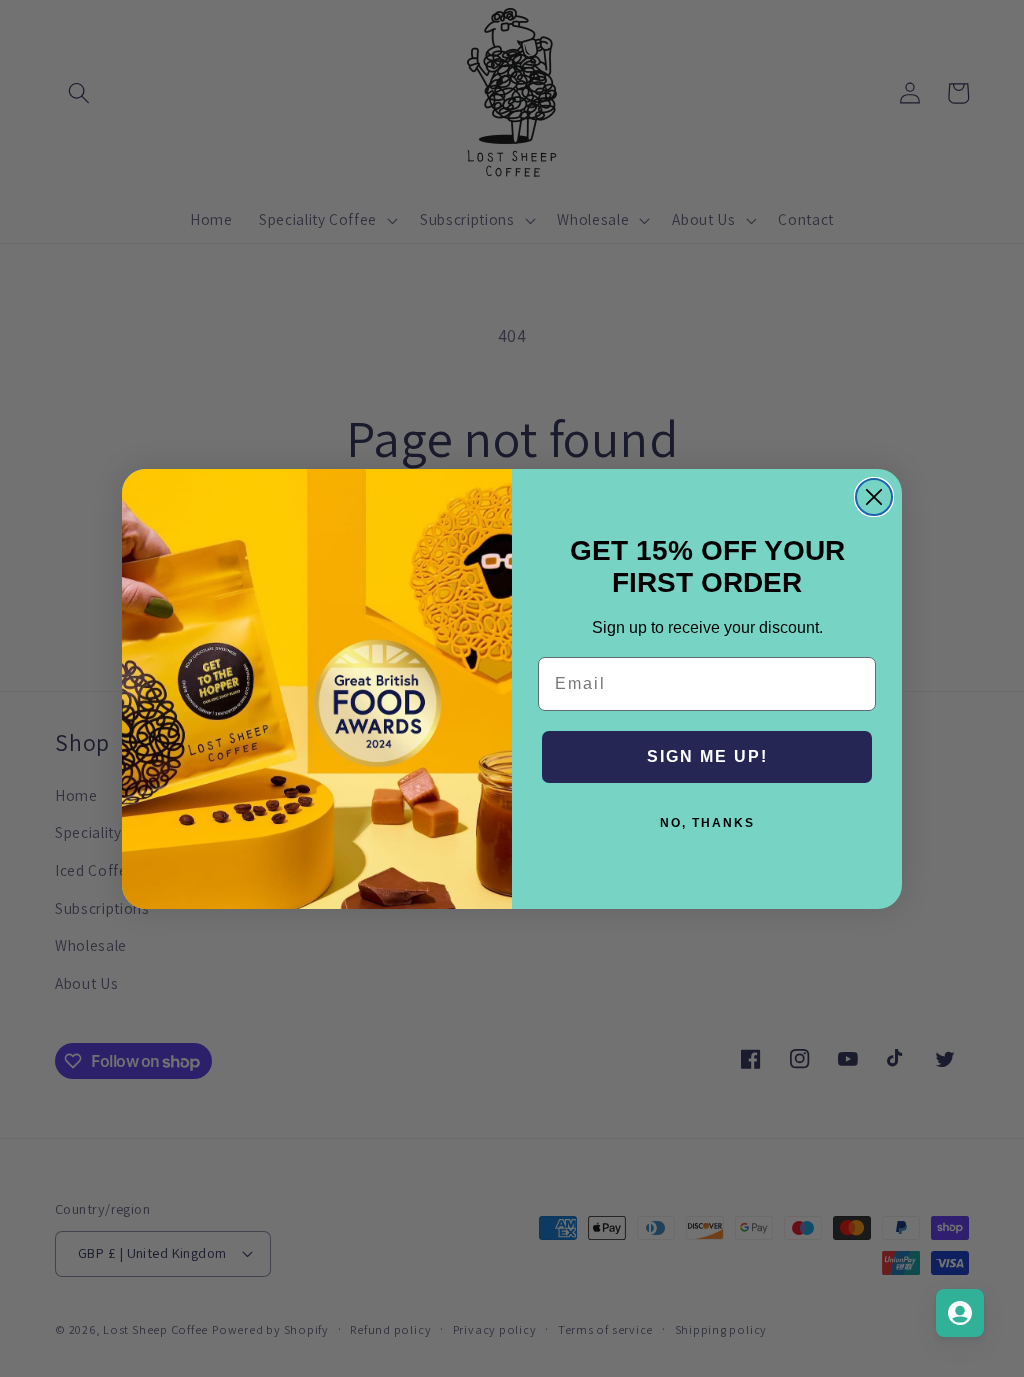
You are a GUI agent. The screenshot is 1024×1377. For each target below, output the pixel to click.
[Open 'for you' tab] (960, 1313)
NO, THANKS (707, 823)
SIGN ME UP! (707, 756)
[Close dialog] (874, 497)
